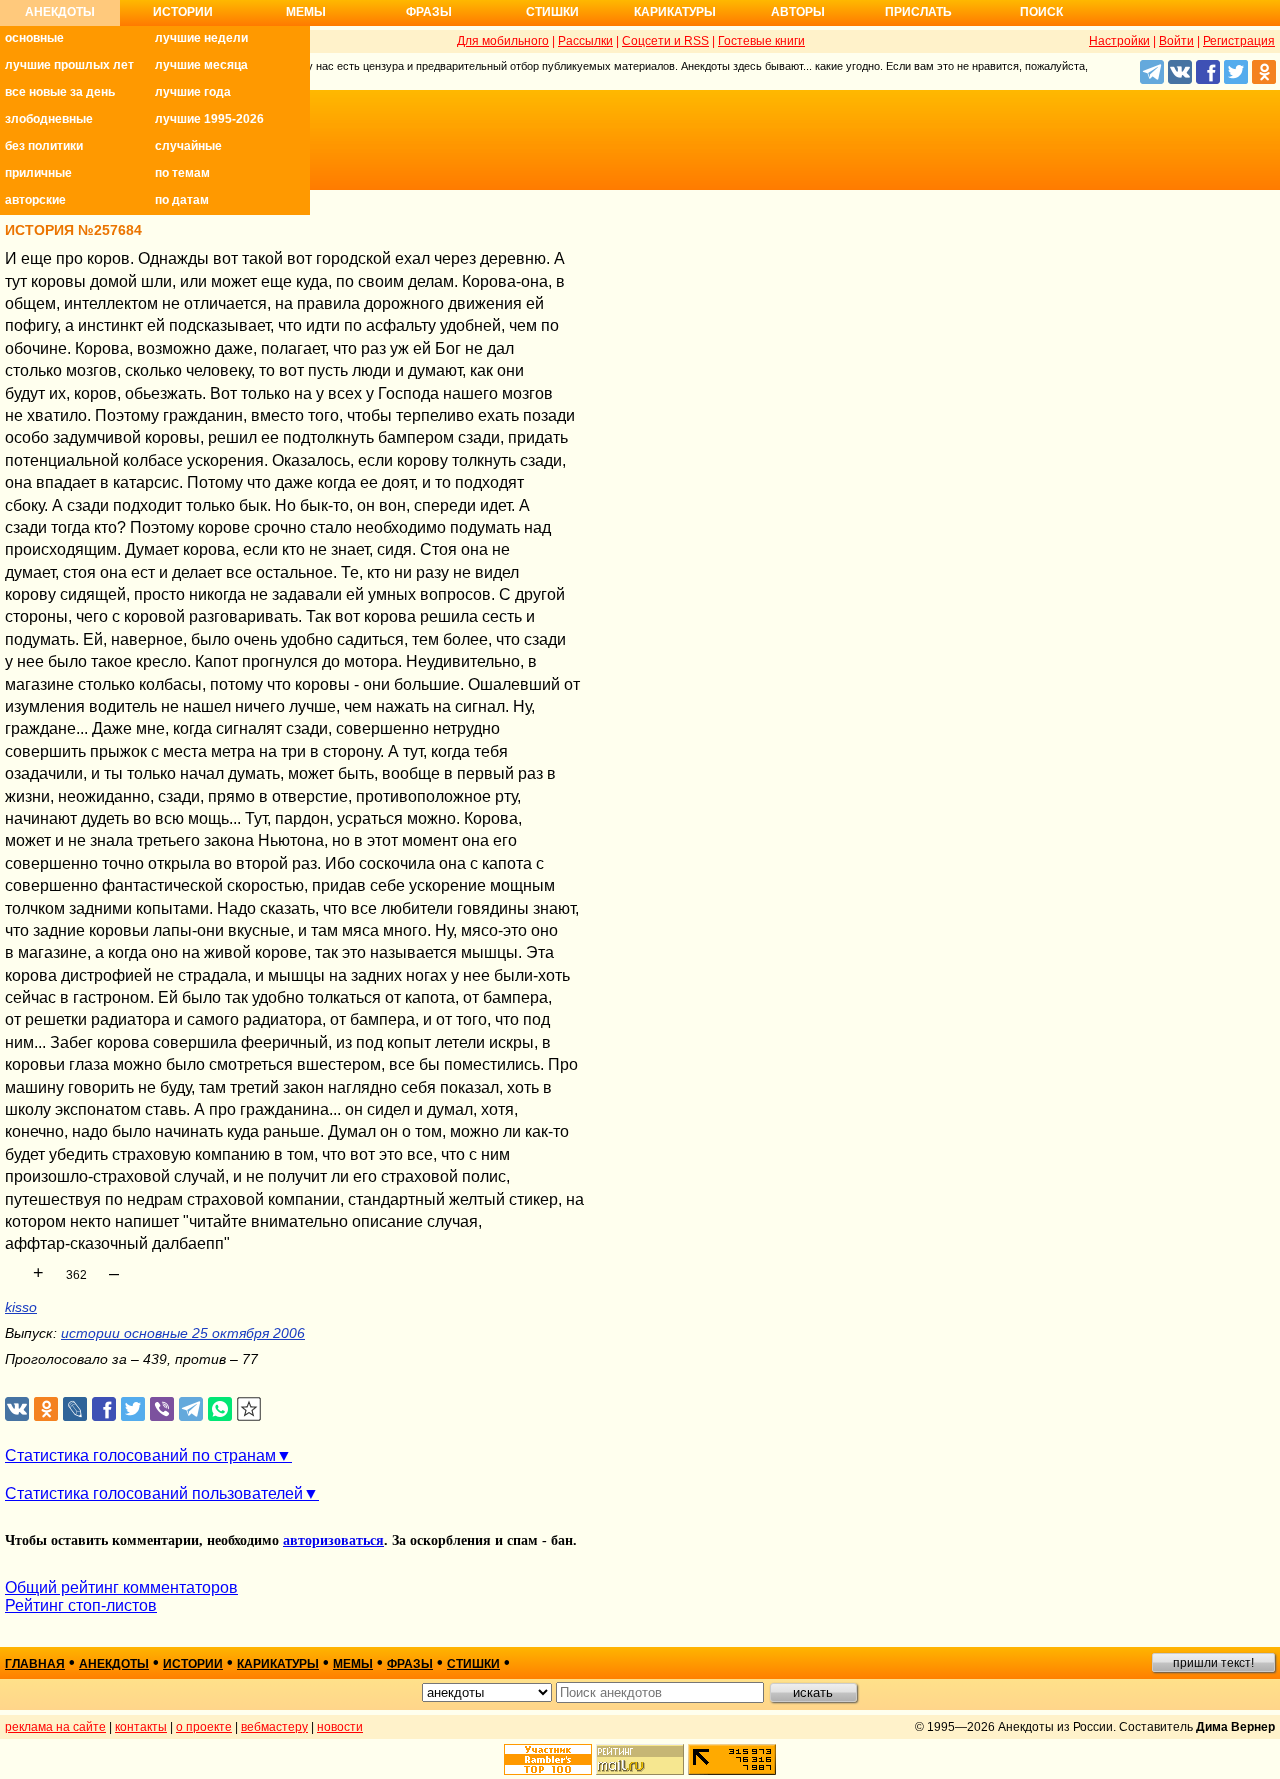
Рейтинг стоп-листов (81, 1605)
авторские (35, 200)
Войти (1176, 41)
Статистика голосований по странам (140, 1455)
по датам (182, 200)
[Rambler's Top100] (548, 1759)
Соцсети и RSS (665, 41)
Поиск (1041, 12)
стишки (473, 1664)
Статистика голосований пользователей (154, 1493)
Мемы (306, 12)
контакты (141, 1727)
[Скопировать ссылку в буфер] (249, 1409)
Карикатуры (675, 12)
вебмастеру (274, 1727)
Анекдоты (60, 12)
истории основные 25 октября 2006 (183, 1333)
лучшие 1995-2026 (209, 119)
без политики (44, 146)
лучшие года (193, 92)
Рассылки (585, 41)
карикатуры (278, 1664)
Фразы (429, 12)
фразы (410, 1664)
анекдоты (114, 1664)
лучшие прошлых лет (69, 65)
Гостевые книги (761, 41)
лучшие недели (201, 38)
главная (35, 1664)
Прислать (918, 12)
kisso (21, 1307)
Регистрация (1239, 41)
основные (34, 38)
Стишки (552, 12)
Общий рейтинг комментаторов (121, 1587)
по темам (182, 173)
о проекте (204, 1727)
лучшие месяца (201, 65)
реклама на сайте (55, 1727)
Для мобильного (503, 41)
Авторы (798, 12)
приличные (38, 173)
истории (193, 1664)
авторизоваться (333, 1540)
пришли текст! (1213, 1663)
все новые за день (60, 92)
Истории (183, 12)
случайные (188, 146)
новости (340, 1727)
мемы (353, 1664)
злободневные (49, 119)
